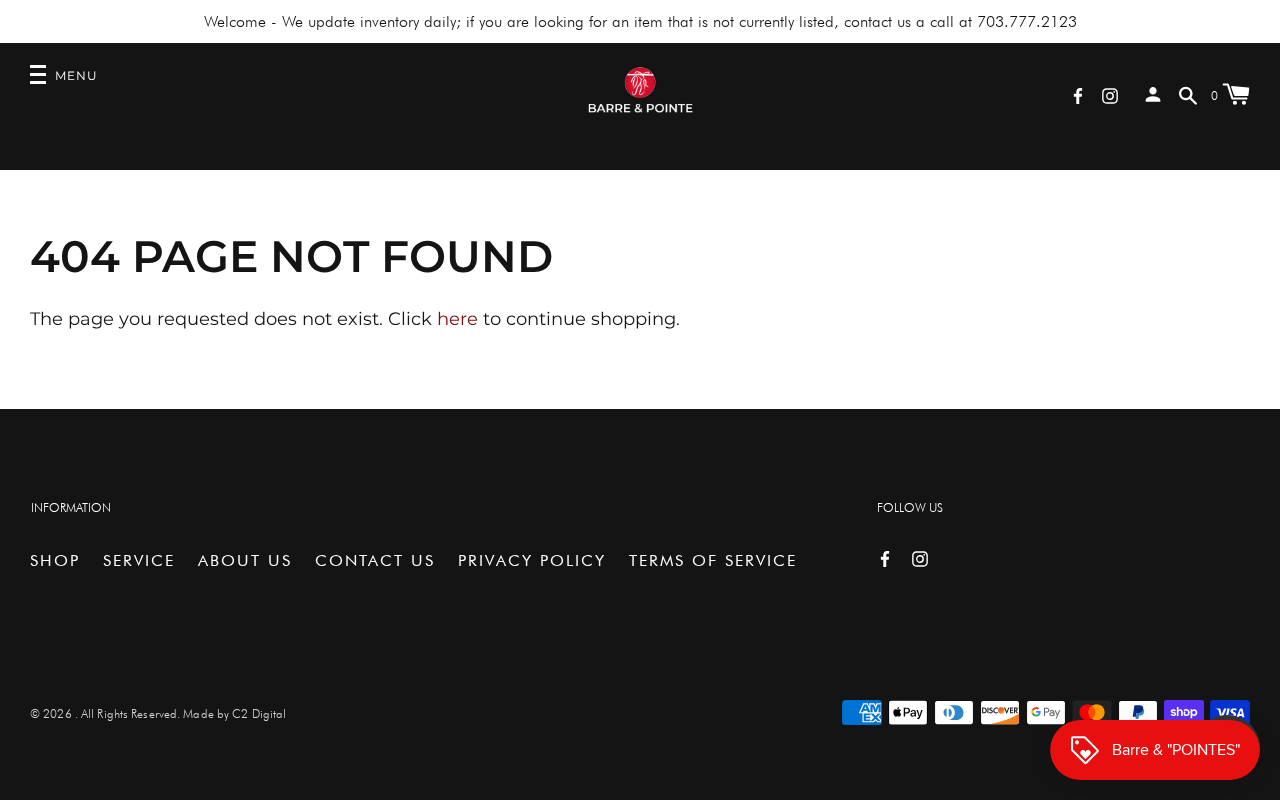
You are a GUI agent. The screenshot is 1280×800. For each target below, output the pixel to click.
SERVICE (139, 560)
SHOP (55, 560)
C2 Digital (259, 713)
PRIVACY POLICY (532, 560)
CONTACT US (375, 560)
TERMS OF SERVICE (713, 560)
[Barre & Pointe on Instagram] (1110, 94)
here (457, 319)
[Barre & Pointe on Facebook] (1078, 94)
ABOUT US (245, 560)
